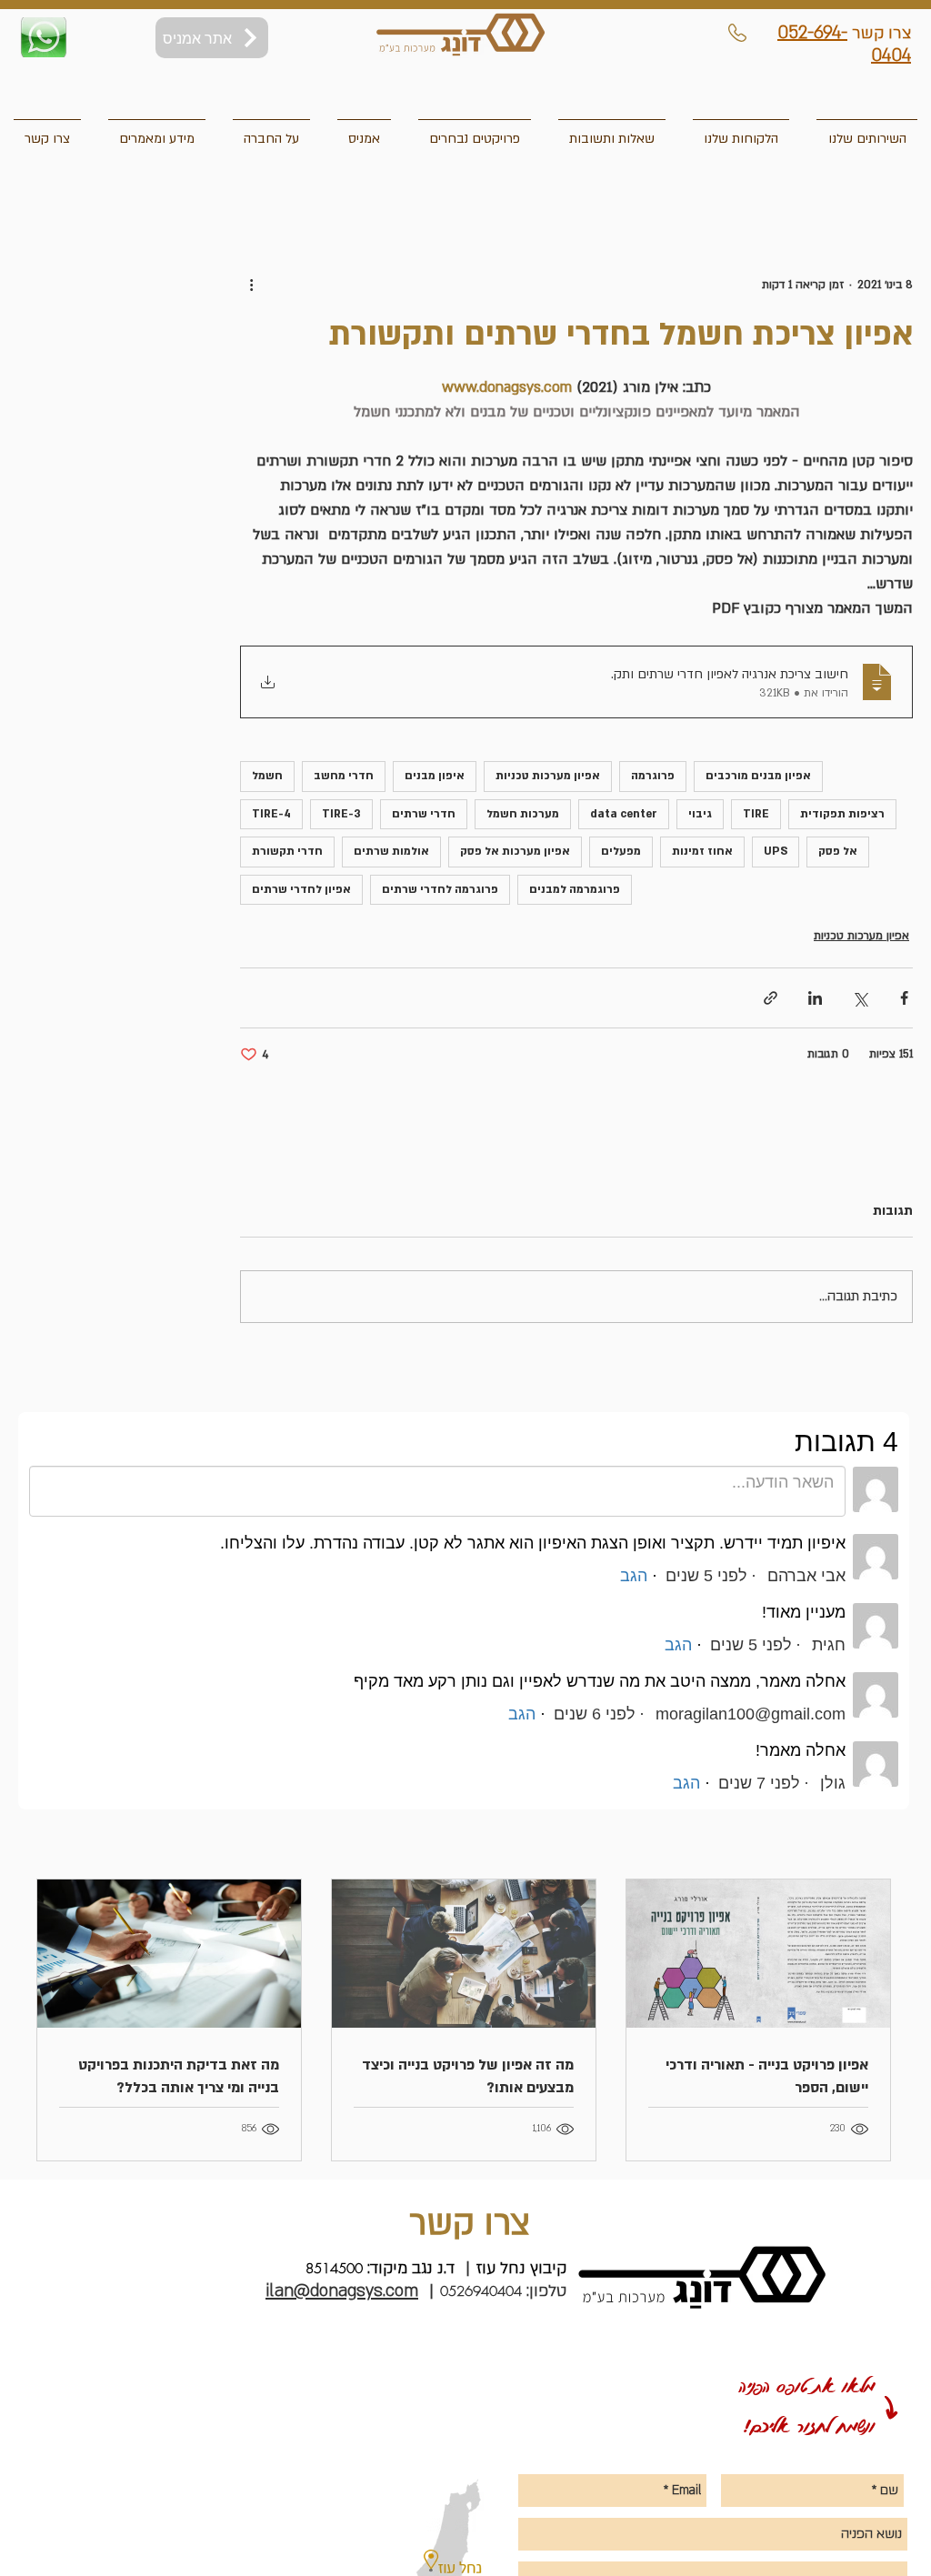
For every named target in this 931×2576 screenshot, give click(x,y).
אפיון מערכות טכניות (548, 776)
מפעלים (621, 851)
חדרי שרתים (424, 814)
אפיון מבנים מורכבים (758, 776)
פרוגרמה (653, 776)
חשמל (267, 776)
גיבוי (700, 814)
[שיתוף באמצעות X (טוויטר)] (860, 998)
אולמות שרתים (391, 851)
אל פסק (838, 851)
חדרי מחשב (344, 776)
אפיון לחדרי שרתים (301, 889)
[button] (47, 131)
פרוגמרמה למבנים (575, 889)
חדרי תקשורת (287, 851)
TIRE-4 (271, 814)
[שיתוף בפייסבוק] (904, 998)
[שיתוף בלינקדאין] (815, 998)
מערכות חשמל (523, 814)
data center (624, 814)
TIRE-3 (341, 814)
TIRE (756, 814)
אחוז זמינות (702, 851)
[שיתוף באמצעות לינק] (771, 998)
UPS (776, 851)
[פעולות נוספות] (251, 285)
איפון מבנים (435, 776)
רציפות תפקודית (842, 814)
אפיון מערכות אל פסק (515, 851)
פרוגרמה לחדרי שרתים (440, 889)
